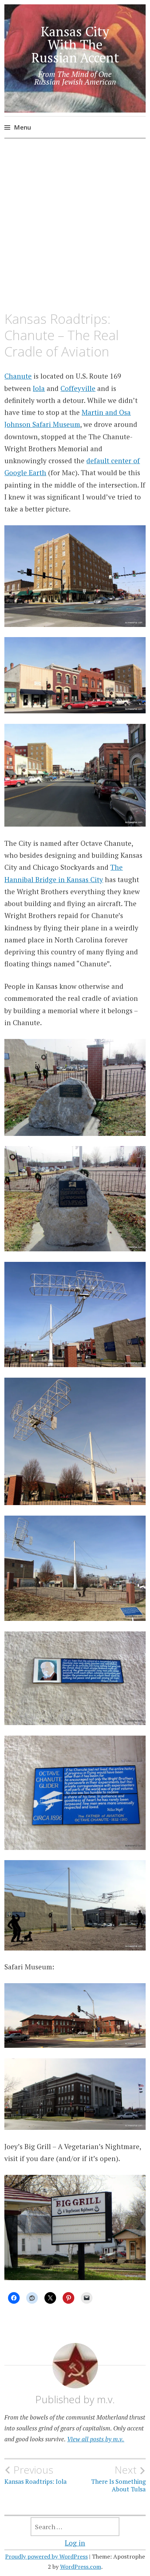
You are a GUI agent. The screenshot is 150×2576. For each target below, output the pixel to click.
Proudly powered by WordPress (46, 2556)
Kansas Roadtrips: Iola (35, 2475)
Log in (75, 2543)
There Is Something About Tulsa (118, 2478)
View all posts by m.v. (96, 2439)
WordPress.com (81, 2567)
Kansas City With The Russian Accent (75, 44)
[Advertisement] (75, 225)
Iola (39, 388)
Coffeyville (78, 388)
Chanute (18, 376)
